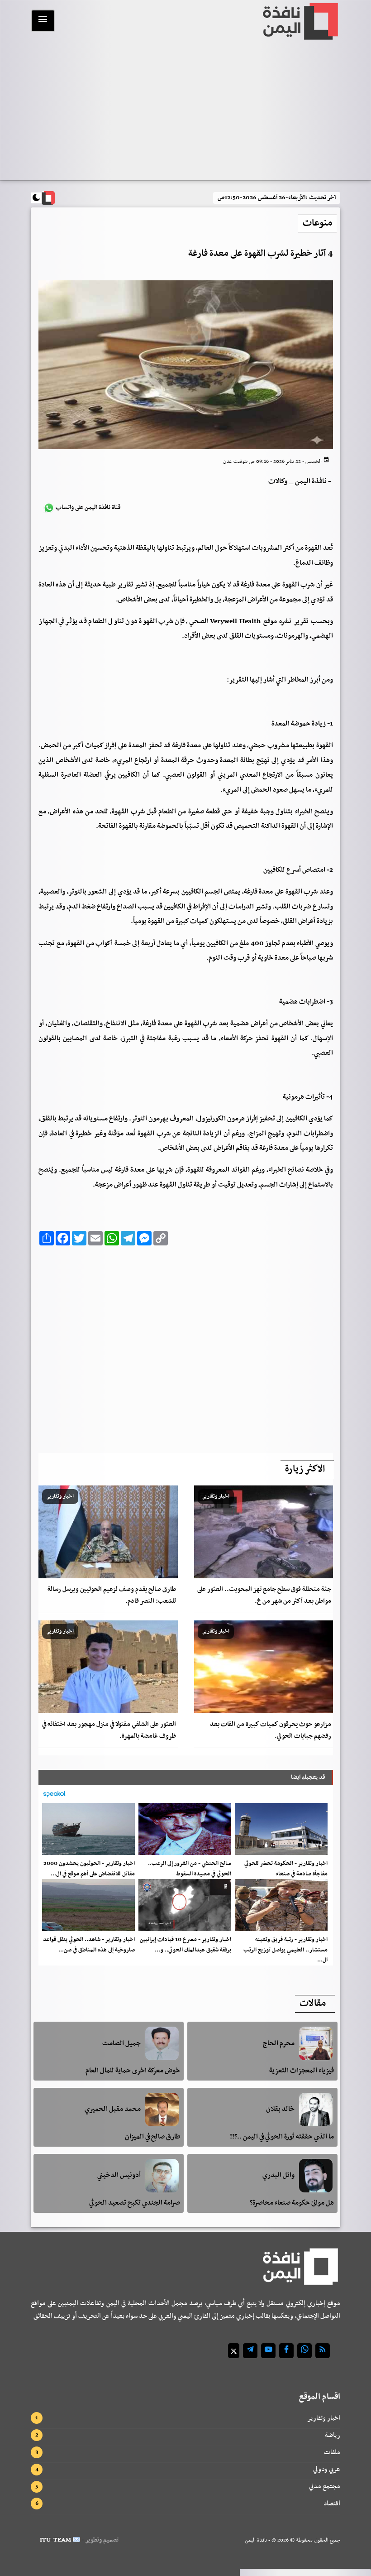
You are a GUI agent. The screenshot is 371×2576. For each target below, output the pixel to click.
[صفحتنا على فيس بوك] (286, 2351)
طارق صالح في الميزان (152, 2137)
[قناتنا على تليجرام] (250, 2351)
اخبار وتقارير (324, 2418)
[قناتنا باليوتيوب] (268, 2351)
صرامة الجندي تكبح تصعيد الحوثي (135, 2203)
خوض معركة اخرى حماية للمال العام (133, 2071)
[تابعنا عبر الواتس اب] (304, 2351)
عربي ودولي (327, 2469)
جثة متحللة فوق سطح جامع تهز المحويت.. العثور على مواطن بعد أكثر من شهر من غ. (264, 1595)
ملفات (332, 2452)
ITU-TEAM (55, 2540)
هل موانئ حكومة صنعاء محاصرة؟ (292, 2203)
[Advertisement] (185, 112)
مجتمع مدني (325, 2486)
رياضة (333, 2435)
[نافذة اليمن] (300, 21)
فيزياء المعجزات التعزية (302, 2071)
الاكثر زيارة (305, 1469)
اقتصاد (332, 2504)
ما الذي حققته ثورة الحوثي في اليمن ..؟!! (282, 2137)
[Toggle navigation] (43, 21)
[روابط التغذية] (323, 2351)
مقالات (313, 2004)
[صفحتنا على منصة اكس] (234, 2351)
